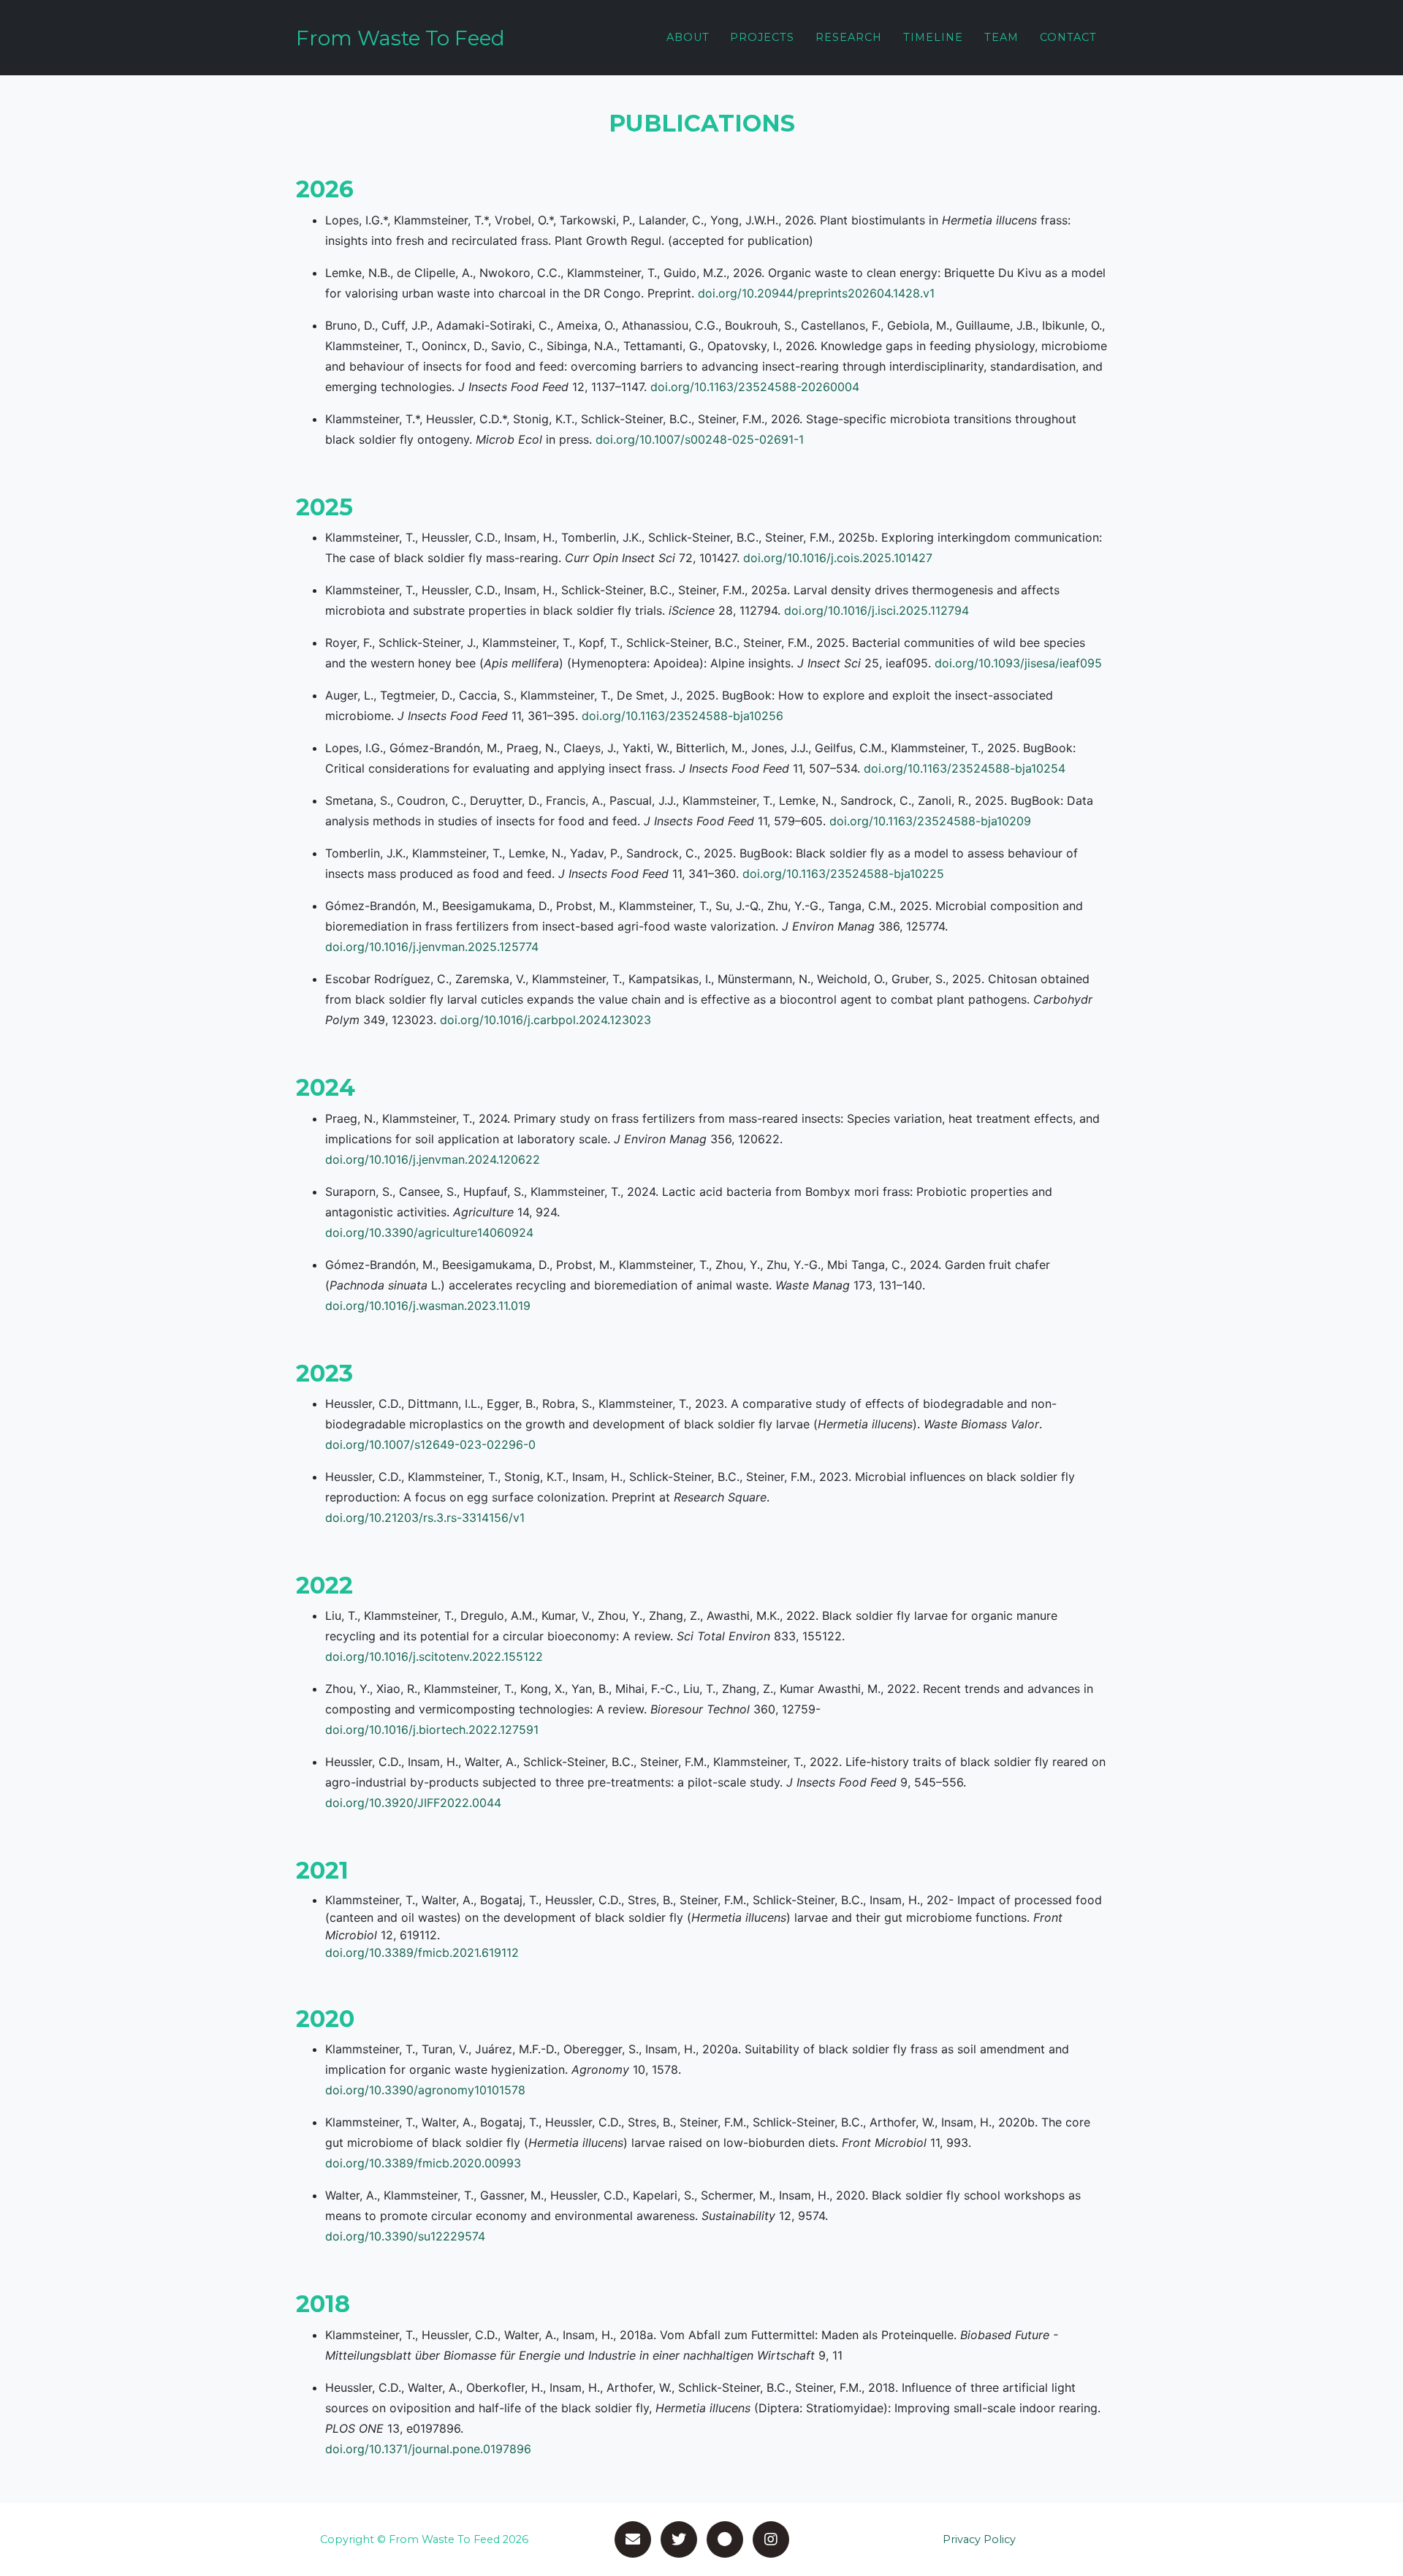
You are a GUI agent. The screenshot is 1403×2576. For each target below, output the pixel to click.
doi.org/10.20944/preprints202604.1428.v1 (816, 293)
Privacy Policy (979, 2539)
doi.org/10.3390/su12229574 (405, 2236)
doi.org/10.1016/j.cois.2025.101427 (838, 558)
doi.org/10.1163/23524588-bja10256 (683, 716)
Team (1001, 37)
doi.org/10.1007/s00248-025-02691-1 (700, 439)
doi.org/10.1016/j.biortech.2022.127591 (432, 1730)
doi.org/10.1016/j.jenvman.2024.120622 (433, 1159)
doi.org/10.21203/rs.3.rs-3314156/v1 (425, 1518)
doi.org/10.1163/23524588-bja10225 (843, 874)
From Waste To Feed (400, 38)
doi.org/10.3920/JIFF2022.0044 (413, 1803)
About (688, 37)
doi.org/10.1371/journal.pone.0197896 (428, 2449)
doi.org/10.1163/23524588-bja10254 (965, 768)
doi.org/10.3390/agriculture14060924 (429, 1232)
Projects (762, 37)
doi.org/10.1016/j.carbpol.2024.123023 (545, 1020)
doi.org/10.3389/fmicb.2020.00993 (423, 2163)
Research (849, 37)
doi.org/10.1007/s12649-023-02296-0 (430, 1444)
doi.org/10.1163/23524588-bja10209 (930, 821)
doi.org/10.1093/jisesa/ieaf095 (1018, 663)
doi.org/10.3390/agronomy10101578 (425, 2090)
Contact (1068, 37)
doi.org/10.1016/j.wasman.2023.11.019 (428, 1306)
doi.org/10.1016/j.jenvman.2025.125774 (432, 947)
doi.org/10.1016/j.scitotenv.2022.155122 (434, 1656)
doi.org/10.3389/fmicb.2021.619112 (422, 1952)
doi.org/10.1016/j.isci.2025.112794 (877, 610)
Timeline (933, 37)
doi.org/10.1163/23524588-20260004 (755, 387)
